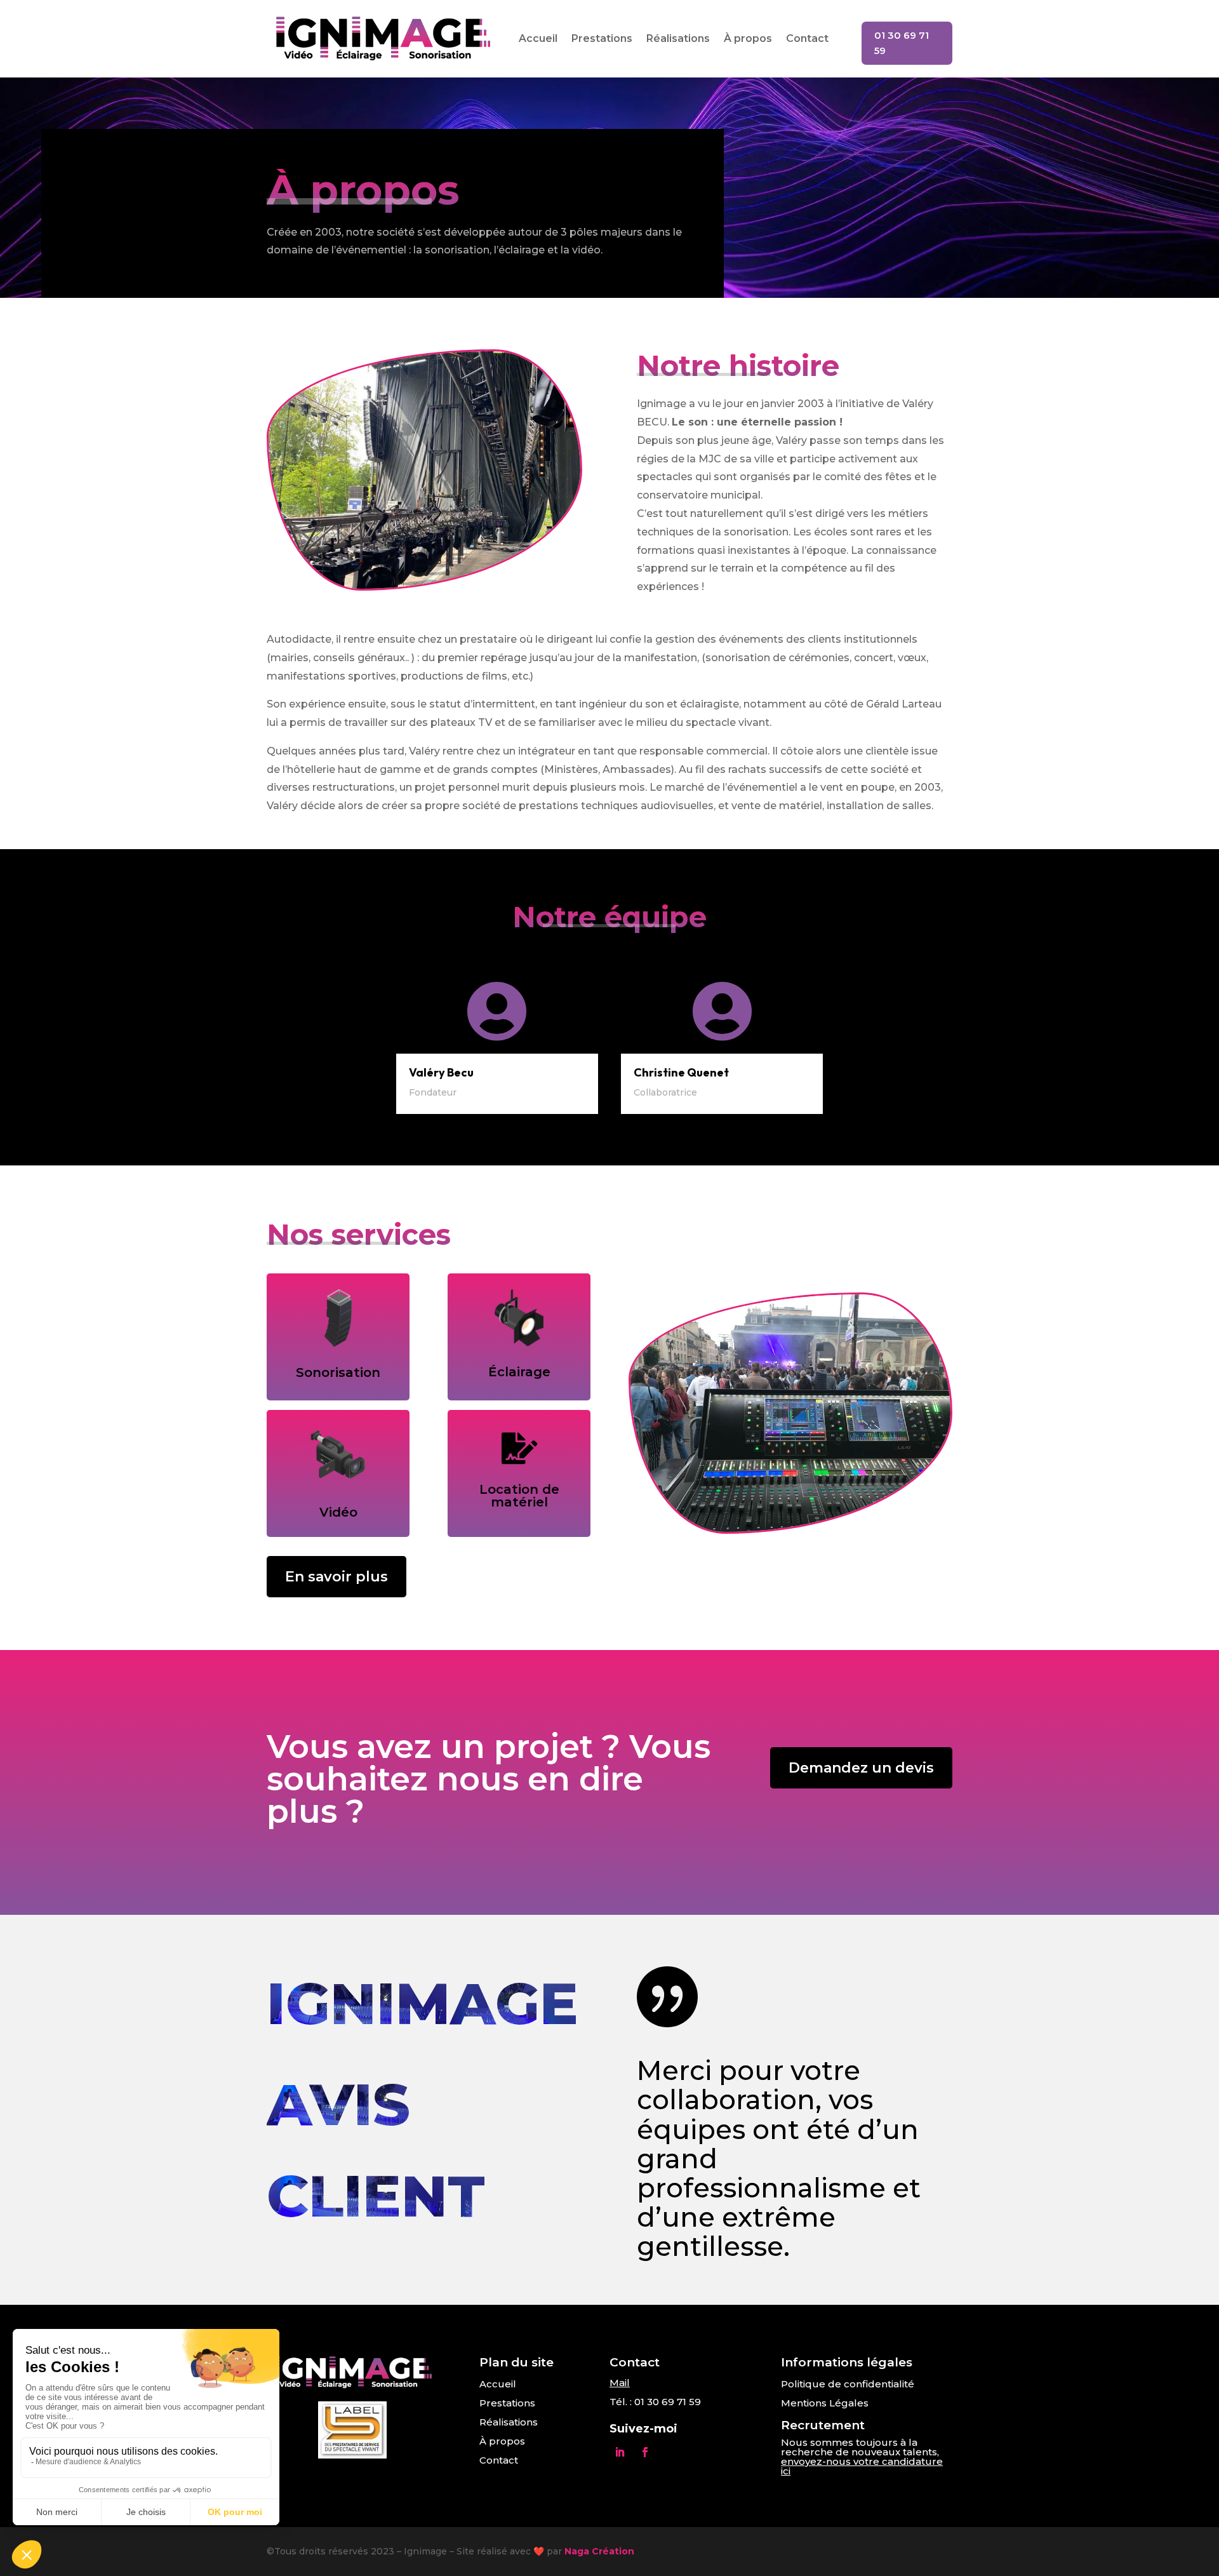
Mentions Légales (825, 2403)
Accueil (538, 38)
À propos (748, 38)
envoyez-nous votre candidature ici (862, 2466)
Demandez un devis (861, 1768)
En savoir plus (336, 1577)
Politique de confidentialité (848, 2384)
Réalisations (678, 38)
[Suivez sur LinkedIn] (620, 2452)
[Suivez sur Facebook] (645, 2452)
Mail (620, 2383)
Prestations (602, 38)
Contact (807, 38)
